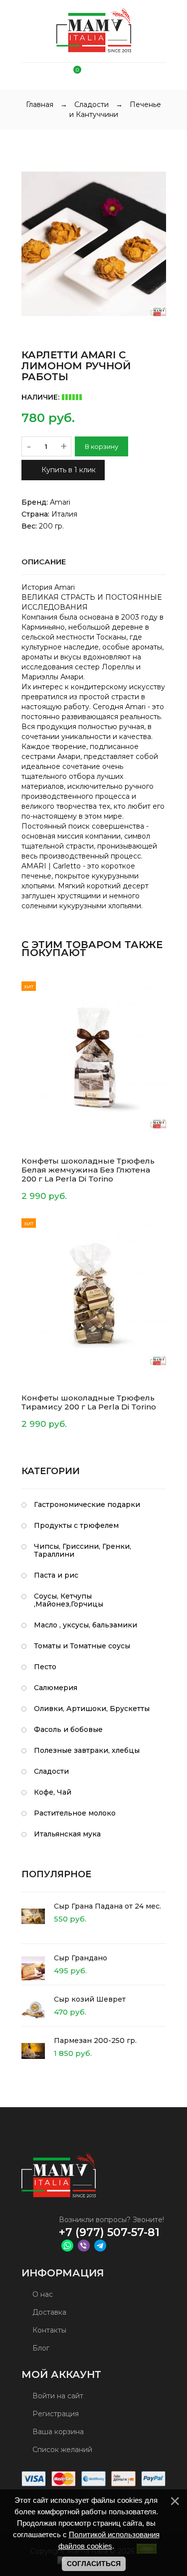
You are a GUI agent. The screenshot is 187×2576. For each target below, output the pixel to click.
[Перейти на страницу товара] (94, 1057)
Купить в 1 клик (68, 470)
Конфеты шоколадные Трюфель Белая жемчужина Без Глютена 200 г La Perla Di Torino (88, 1170)
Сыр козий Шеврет (90, 1999)
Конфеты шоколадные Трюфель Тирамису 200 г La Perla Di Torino (89, 1402)
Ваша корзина (57, 2432)
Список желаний (61, 2450)
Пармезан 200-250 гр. (95, 2040)
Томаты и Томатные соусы (82, 1646)
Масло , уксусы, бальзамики (86, 1625)
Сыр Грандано (81, 1958)
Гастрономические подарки (87, 1504)
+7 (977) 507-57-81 (109, 2232)
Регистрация (55, 2414)
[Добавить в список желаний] (161, 986)
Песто (45, 1667)
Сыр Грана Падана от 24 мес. (107, 1906)
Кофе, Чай (53, 1792)
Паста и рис (56, 1575)
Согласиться (94, 2564)
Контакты (48, 2330)
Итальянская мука (67, 1834)
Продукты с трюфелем (76, 1525)
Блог (40, 2348)
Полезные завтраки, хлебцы (87, 1750)
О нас (42, 2294)
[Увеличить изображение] (149, 1129)
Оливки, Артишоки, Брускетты (92, 1709)
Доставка (48, 2312)
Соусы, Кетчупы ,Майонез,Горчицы (69, 1600)
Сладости (51, 1771)
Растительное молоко (75, 1813)
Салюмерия (56, 1688)
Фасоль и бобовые (68, 1729)
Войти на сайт (57, 2396)
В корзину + (48, 1196)
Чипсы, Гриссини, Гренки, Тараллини (83, 1550)
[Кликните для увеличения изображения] (94, 244)
